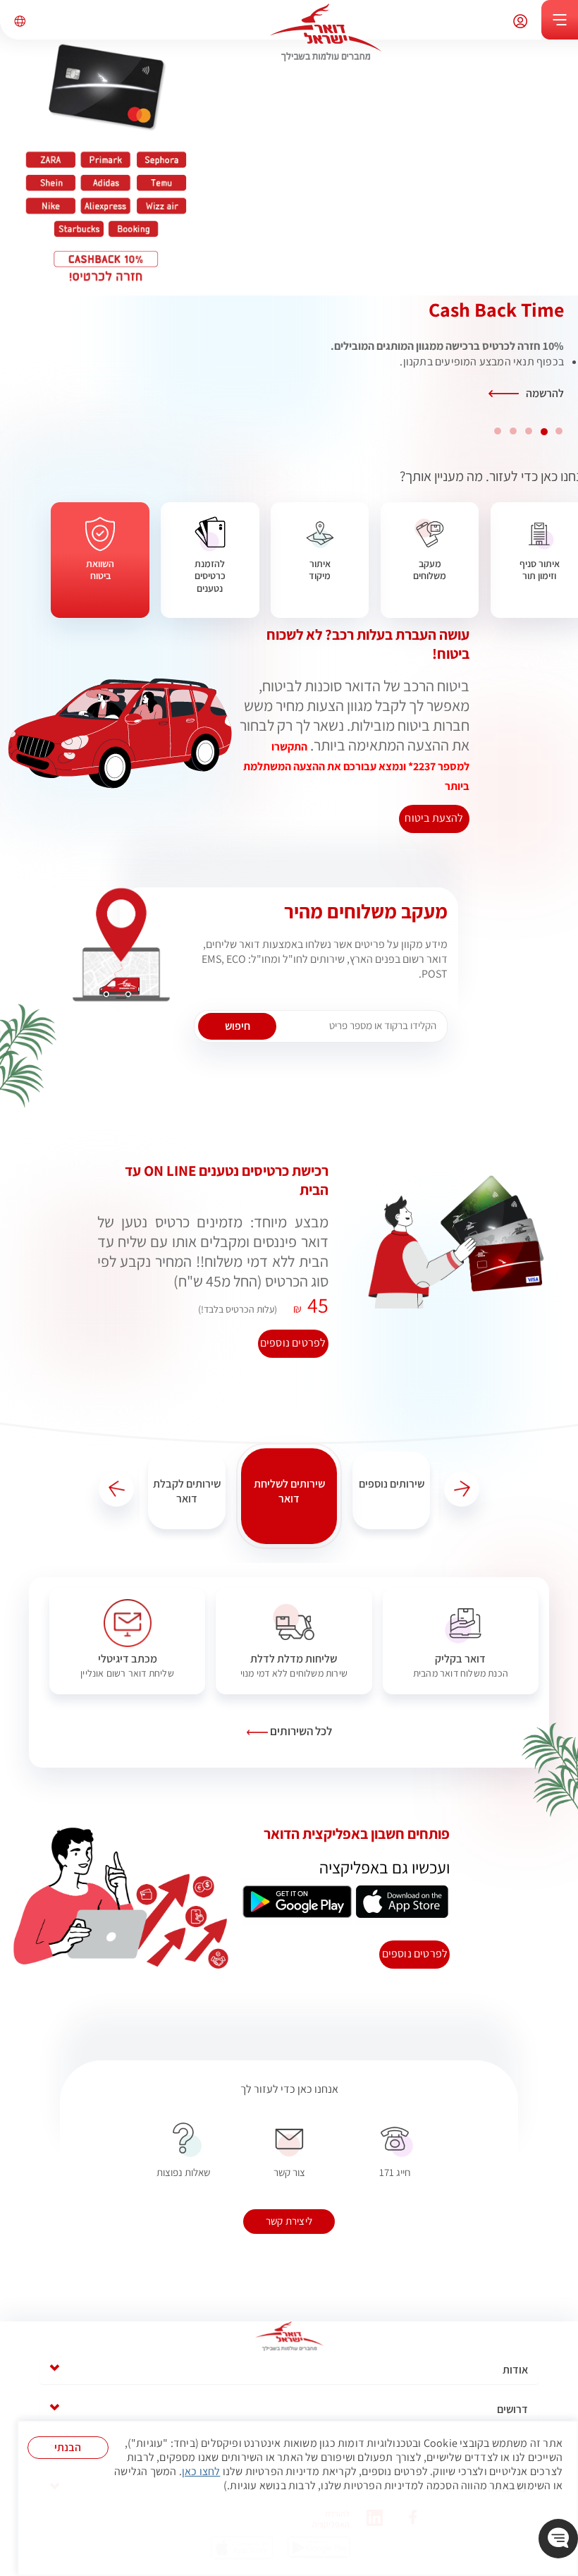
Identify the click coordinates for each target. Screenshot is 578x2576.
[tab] (289, 2370)
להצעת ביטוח (434, 818)
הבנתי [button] (68, 2447)
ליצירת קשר (289, 2221)
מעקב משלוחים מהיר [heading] (366, 911)
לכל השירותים (300, 1731)
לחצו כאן (201, 2472)
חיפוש (238, 1026)
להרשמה (545, 393)
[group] (391, 1486)
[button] (462, 1489)
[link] (461, 1641)
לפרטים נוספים (415, 1954)
